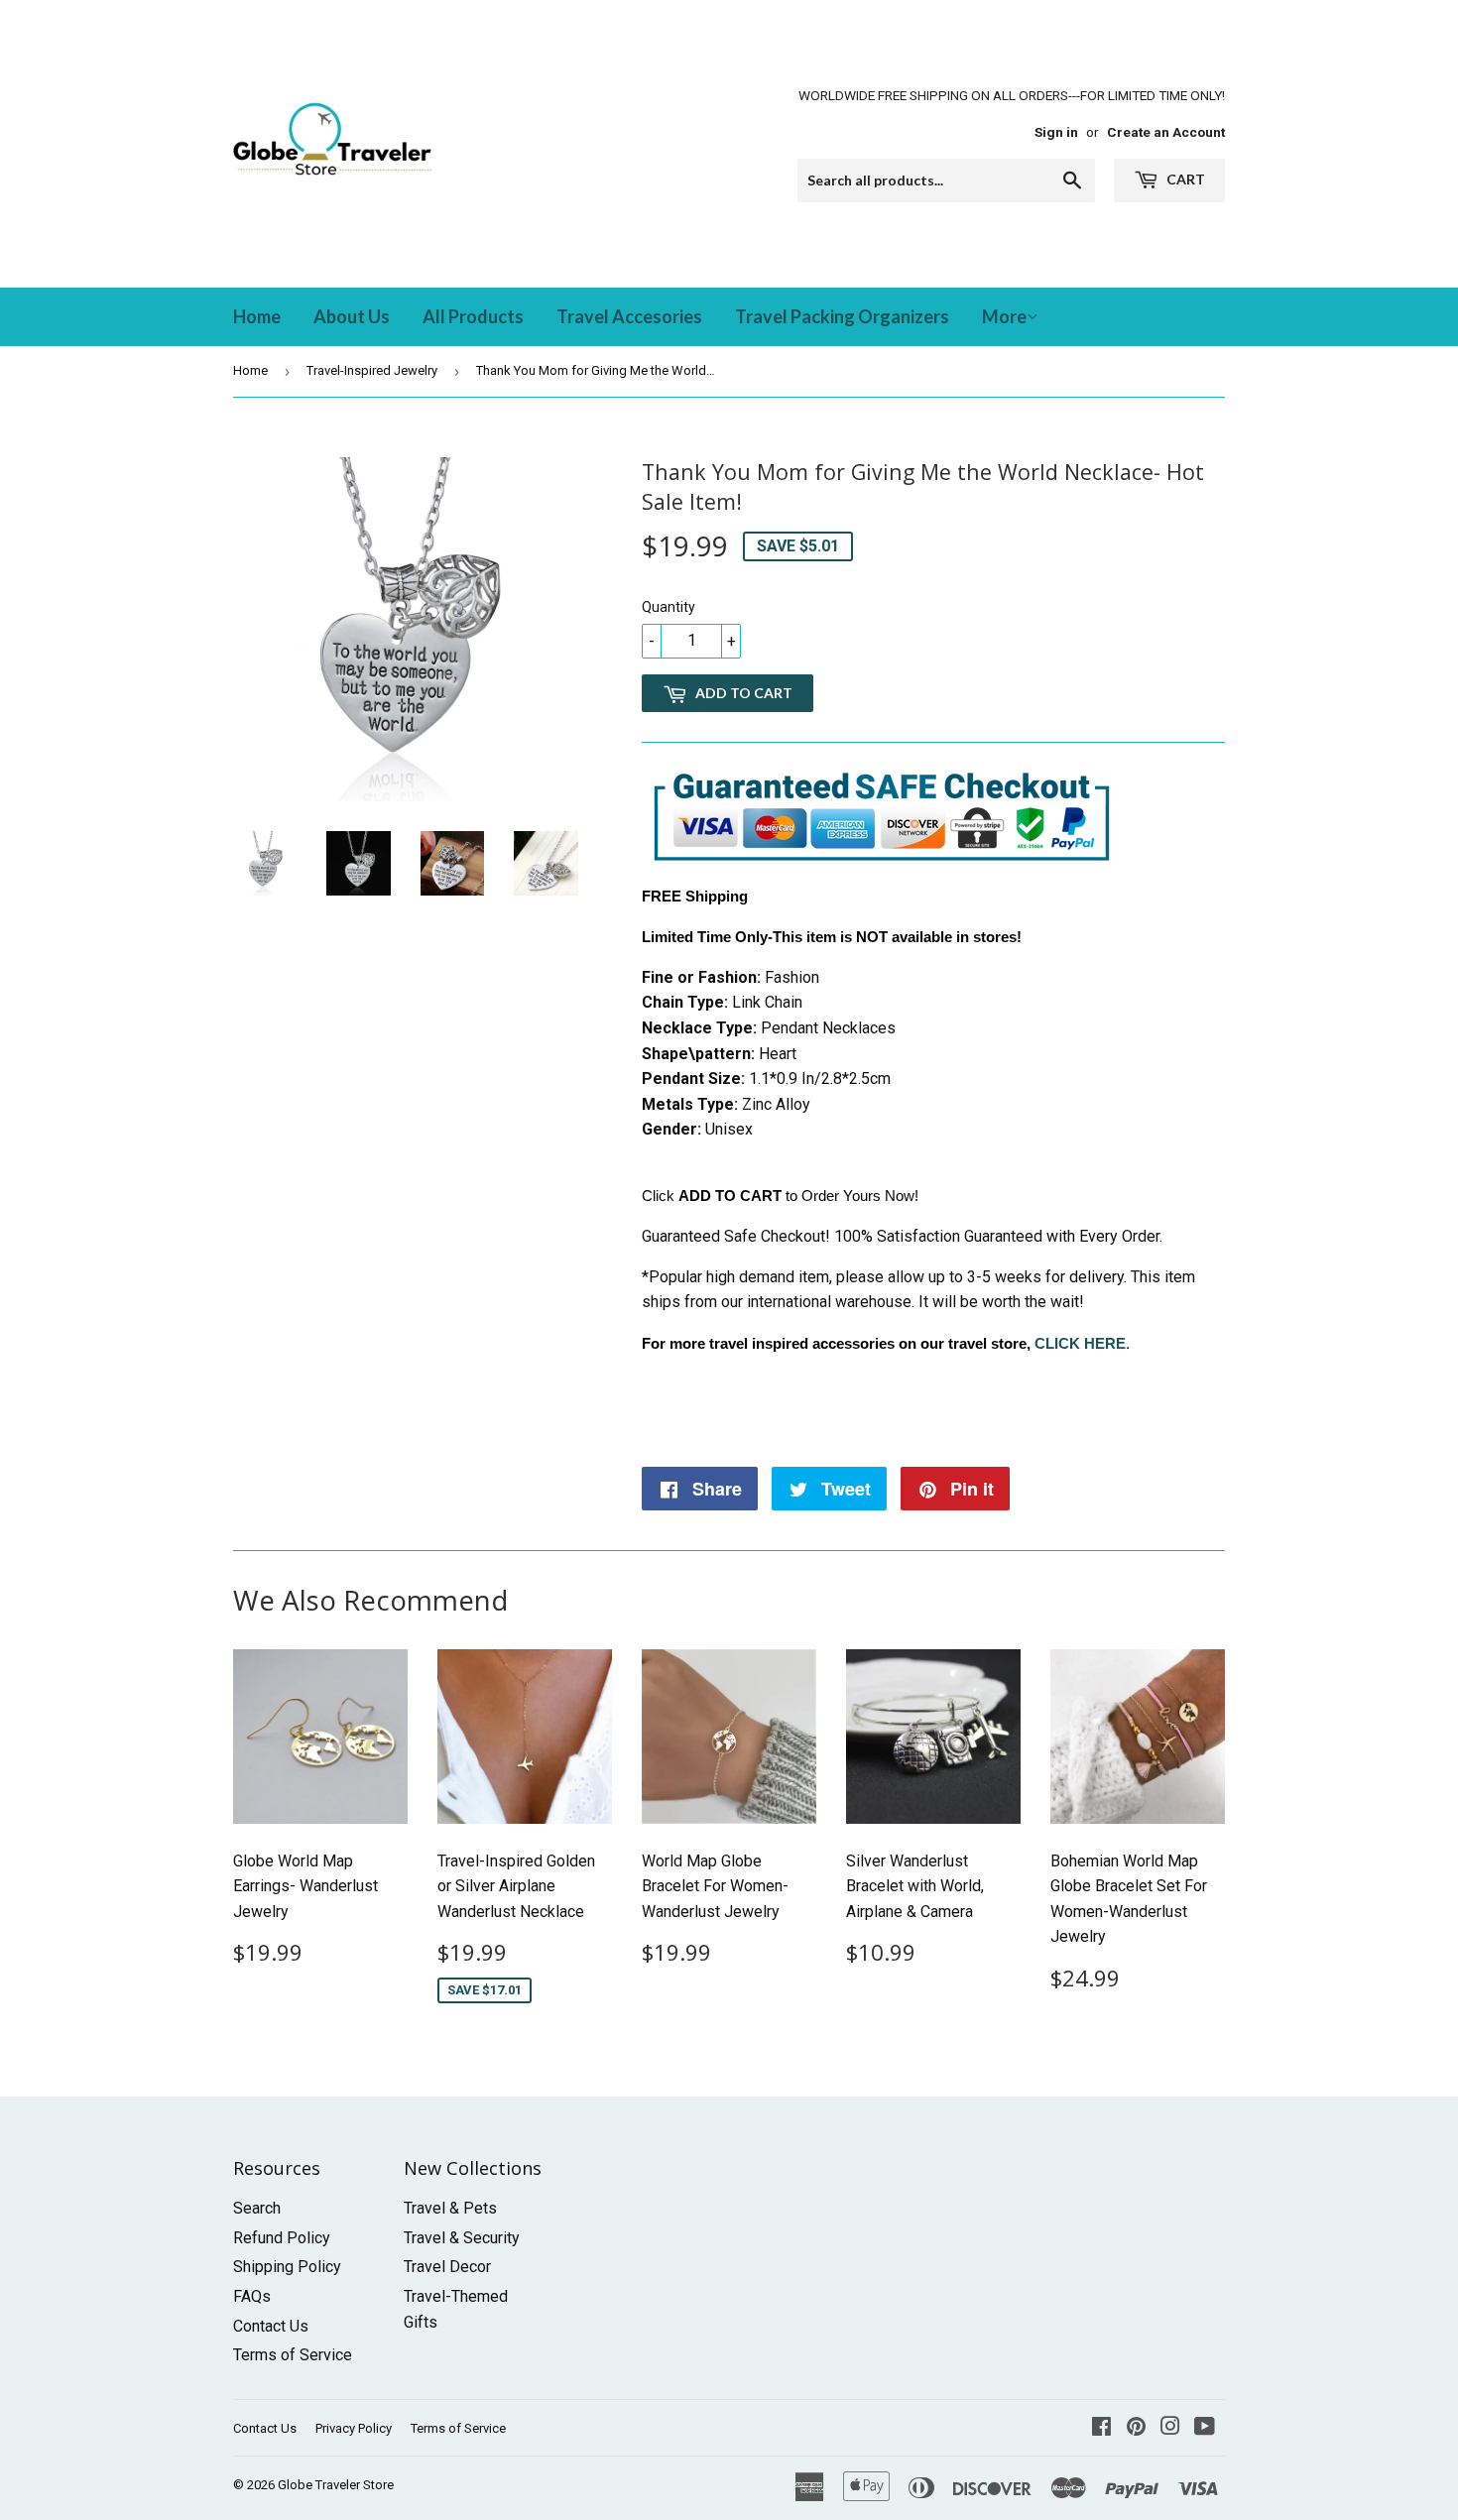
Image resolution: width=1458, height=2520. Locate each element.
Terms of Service (293, 2355)
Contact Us (271, 2326)
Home (257, 316)
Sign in (1056, 132)
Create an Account (1166, 132)
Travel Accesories (629, 316)
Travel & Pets (450, 2208)
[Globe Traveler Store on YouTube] (1205, 2428)
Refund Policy (282, 2238)
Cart (1184, 179)
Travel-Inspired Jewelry (372, 370)
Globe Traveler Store (336, 2485)
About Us (352, 316)
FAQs (252, 2296)
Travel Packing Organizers (842, 316)
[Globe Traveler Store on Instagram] (1170, 2428)
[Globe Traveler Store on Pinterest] (1136, 2428)
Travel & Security (462, 2238)
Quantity (668, 607)
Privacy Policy (354, 2428)
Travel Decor (447, 2267)
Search (257, 2208)
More (1004, 316)
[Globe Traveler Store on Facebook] (1101, 2428)
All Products (473, 316)
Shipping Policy (287, 2267)
